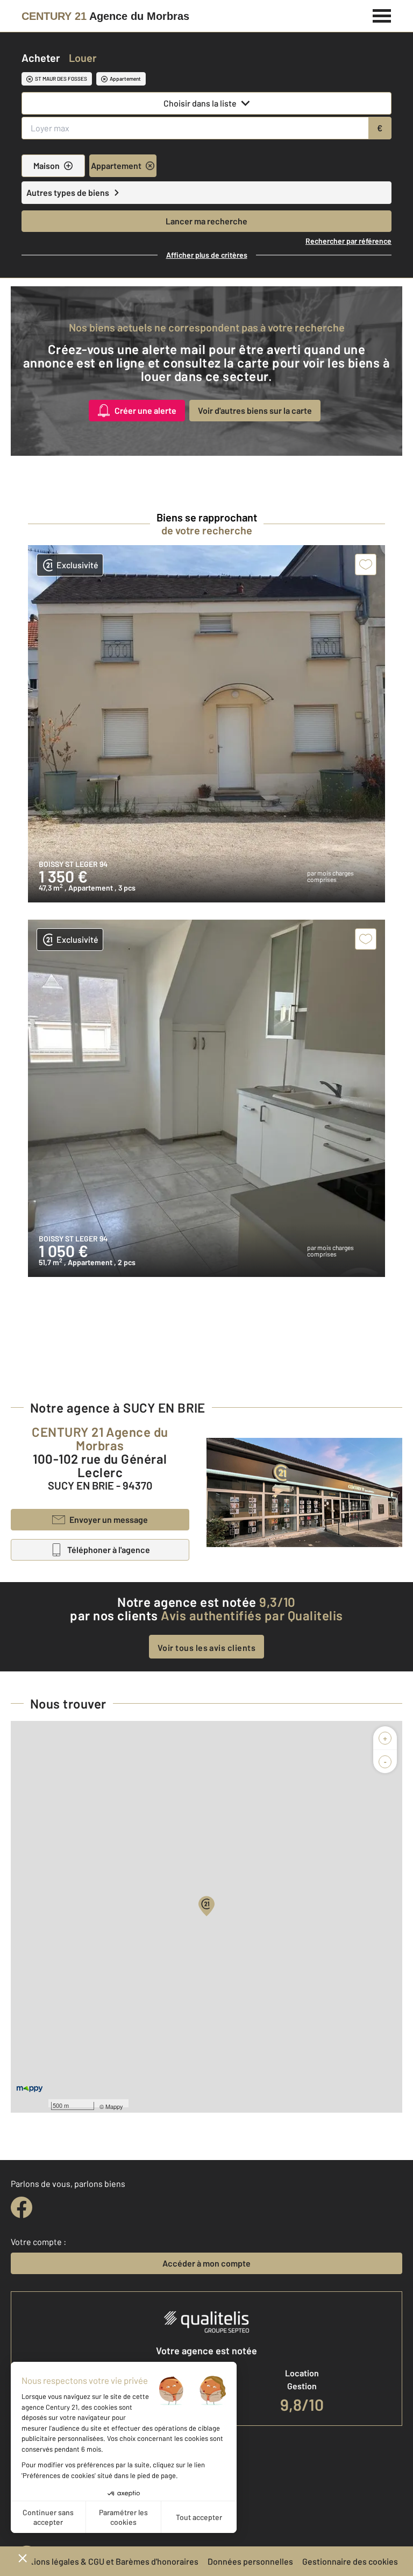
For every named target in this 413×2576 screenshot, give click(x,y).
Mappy (114, 2106)
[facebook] (22, 2207)
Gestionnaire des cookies (350, 2561)
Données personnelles (250, 2561)
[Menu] (382, 15)
